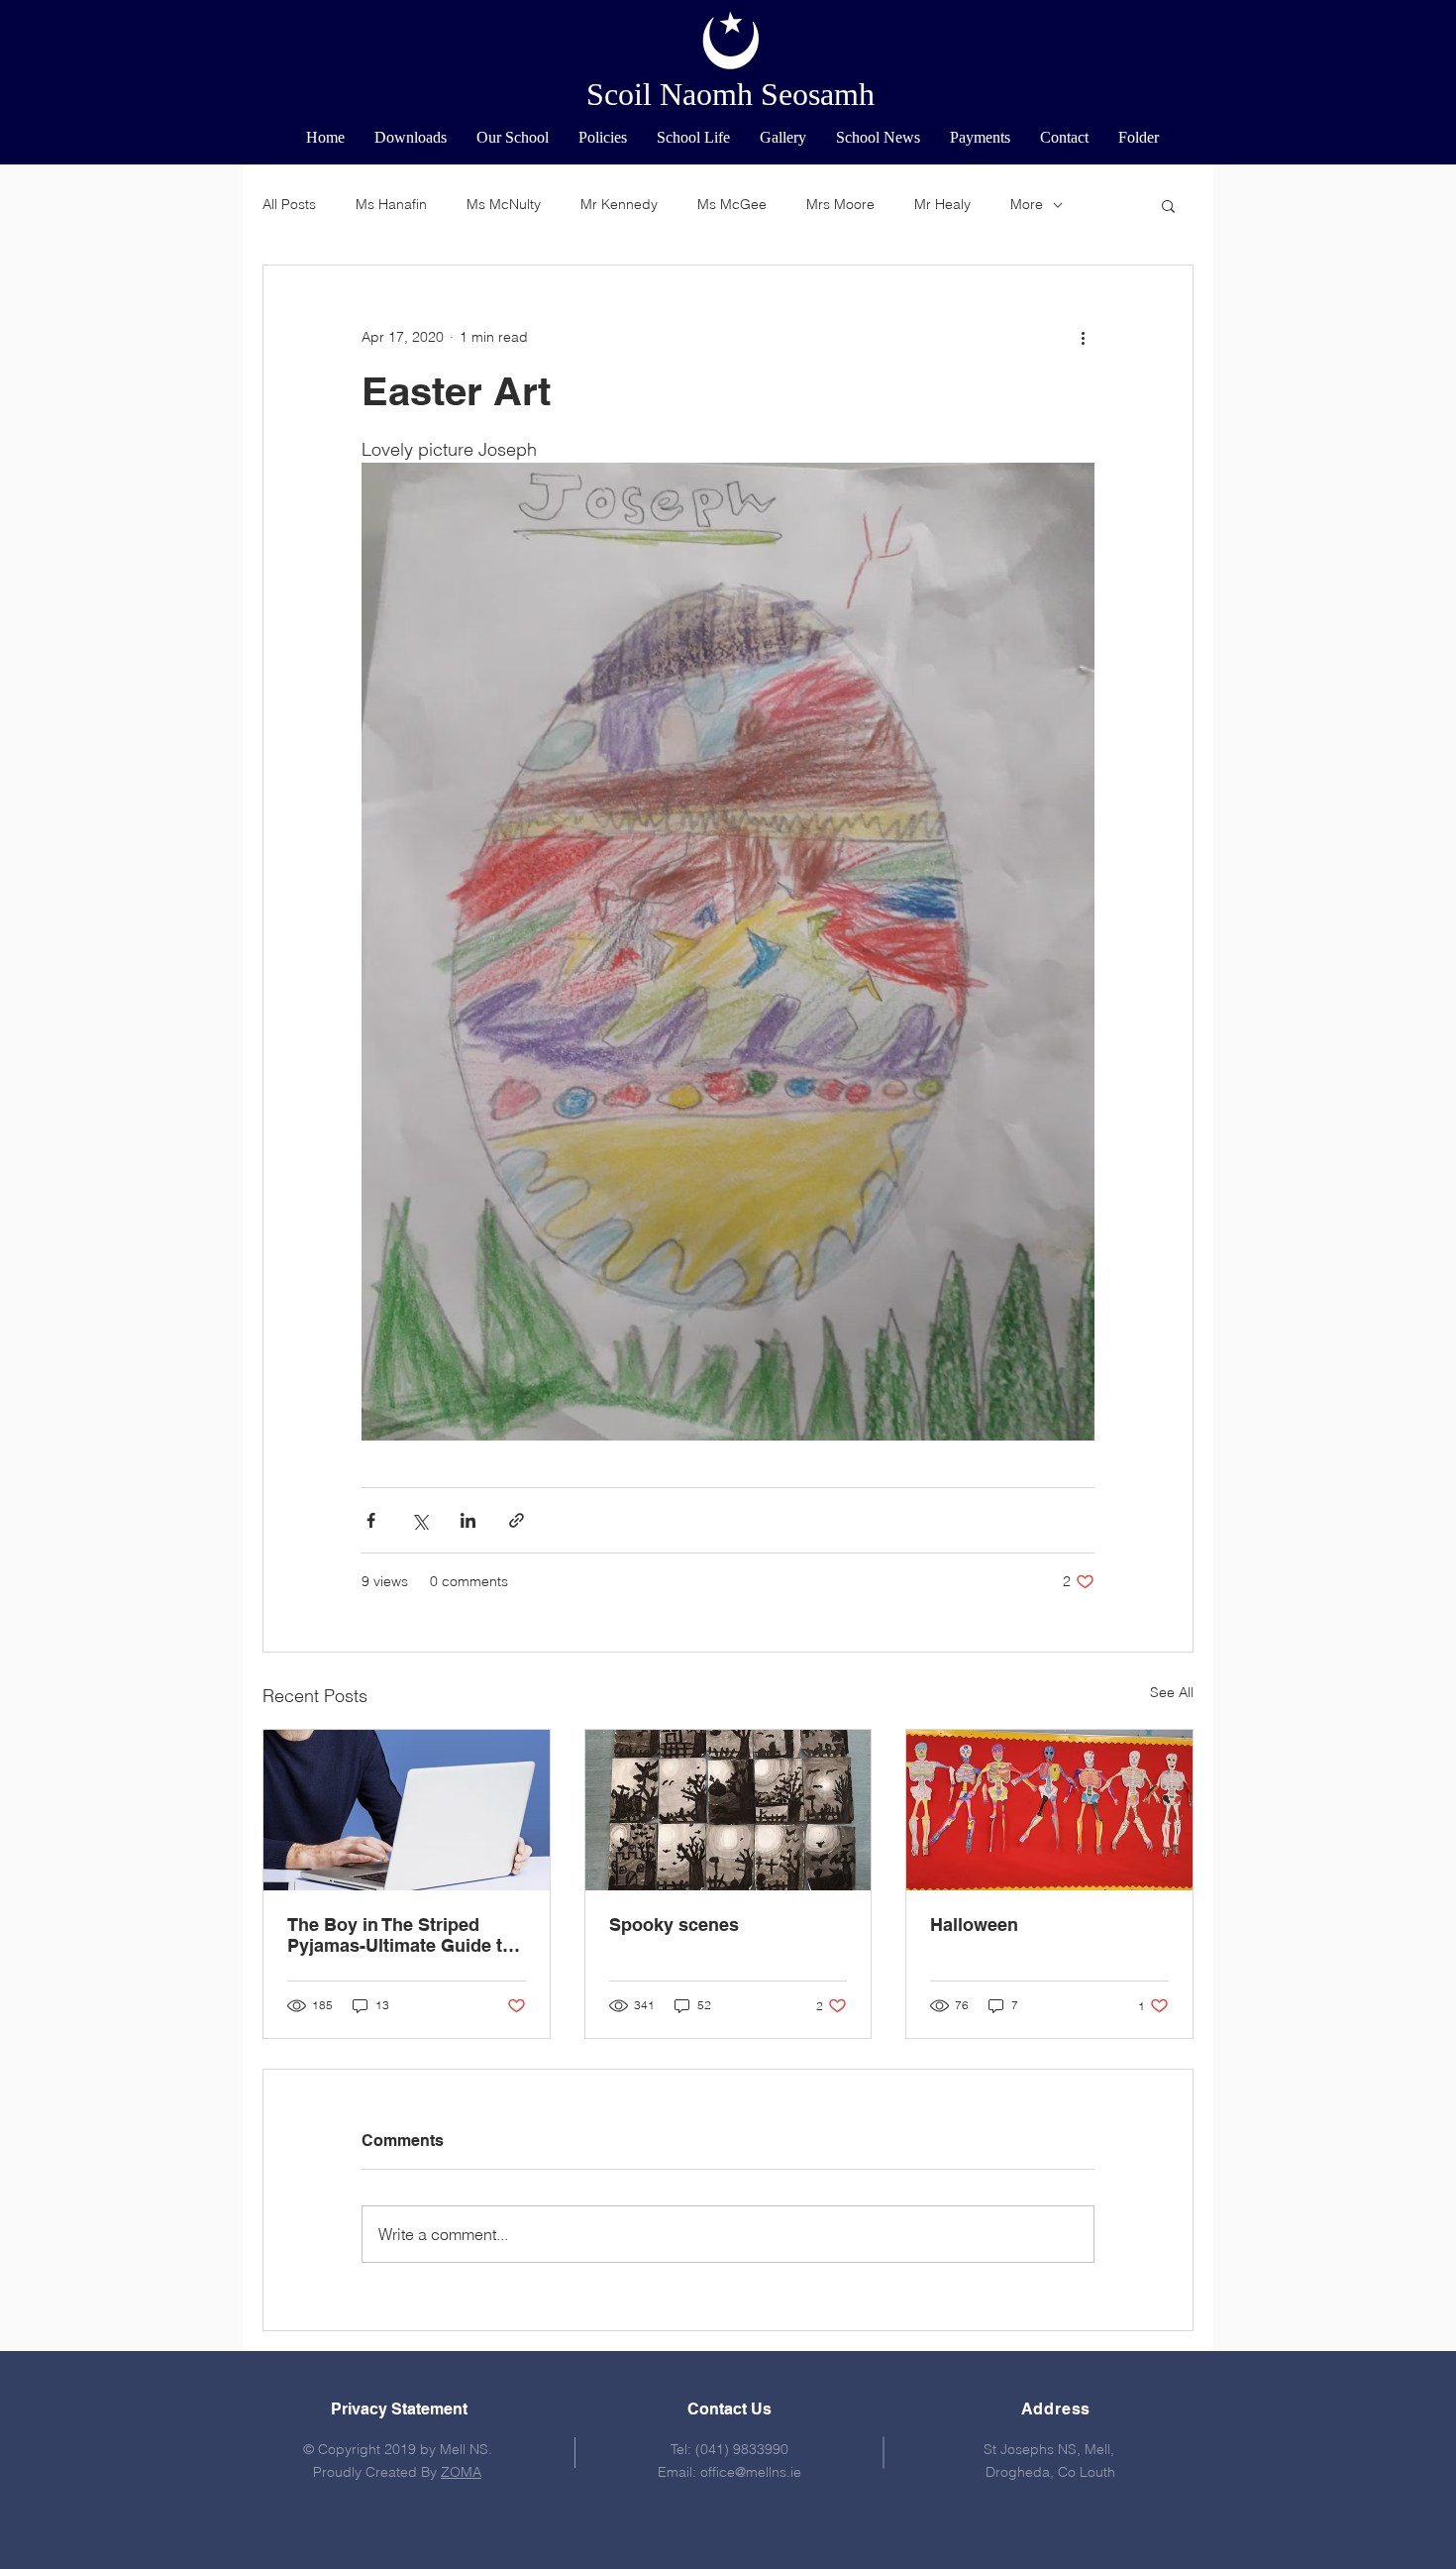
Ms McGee (732, 204)
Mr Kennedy (619, 204)
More (1027, 204)
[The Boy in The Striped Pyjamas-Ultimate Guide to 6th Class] (407, 1810)
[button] (513, 138)
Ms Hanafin (391, 204)
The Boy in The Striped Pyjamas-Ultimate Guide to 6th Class (400, 1935)
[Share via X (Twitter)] (419, 1520)
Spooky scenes (674, 1925)
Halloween (974, 1925)
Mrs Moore (840, 204)
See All (1172, 1692)
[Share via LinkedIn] (468, 1520)
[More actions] (1083, 337)
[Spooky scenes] (728, 1810)
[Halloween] (1049, 1810)
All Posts (289, 204)
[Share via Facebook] (371, 1520)
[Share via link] (517, 1520)
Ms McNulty (504, 204)
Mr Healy (942, 204)
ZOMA (461, 2472)
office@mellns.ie (751, 2472)
